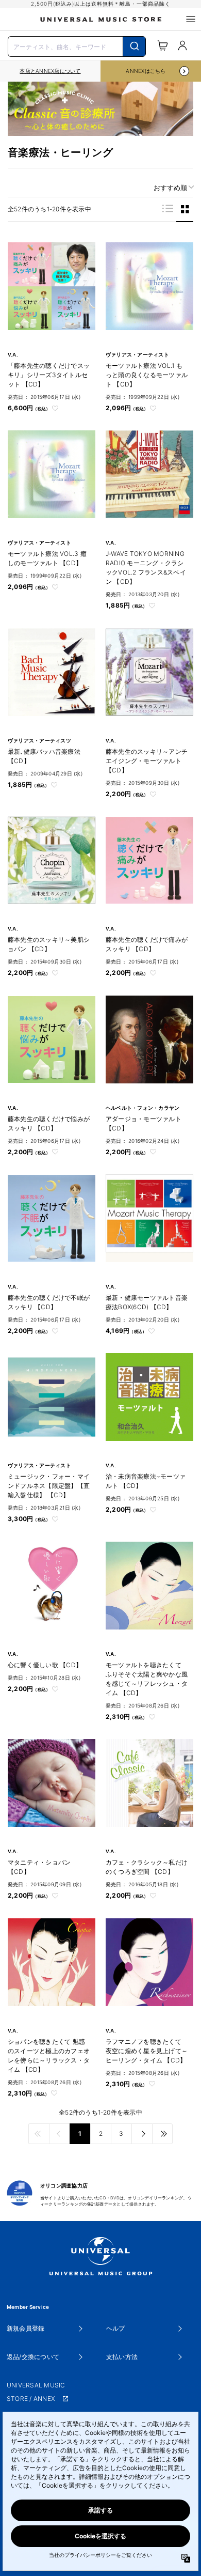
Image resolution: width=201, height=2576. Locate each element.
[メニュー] (191, 19)
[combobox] (77, 45)
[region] (50, 71)
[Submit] (134, 46)
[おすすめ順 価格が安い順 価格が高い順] (170, 188)
